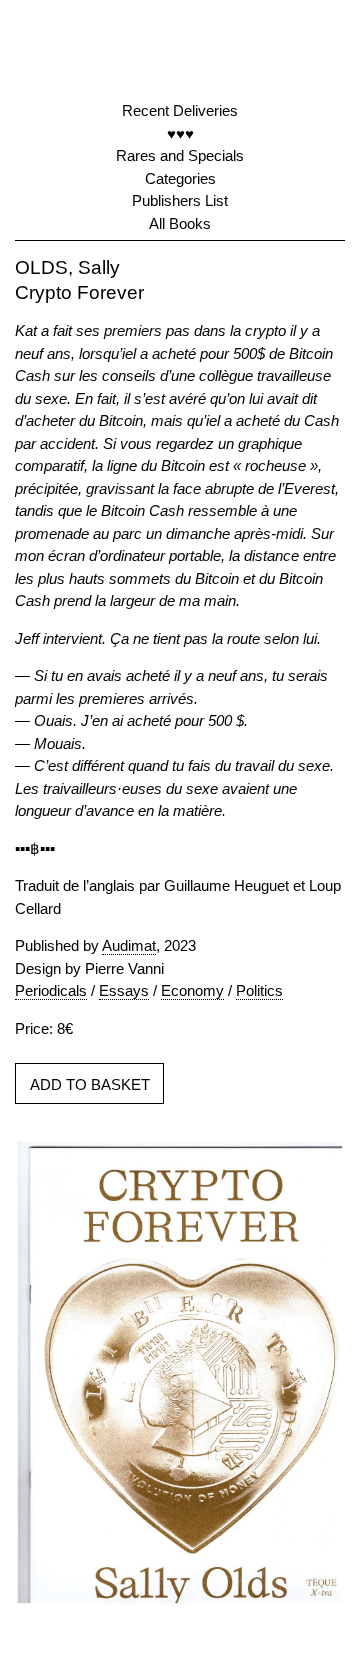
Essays (124, 990)
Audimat (129, 945)
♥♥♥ (180, 133)
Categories (180, 178)
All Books (180, 223)
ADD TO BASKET (90, 1084)
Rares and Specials (180, 155)
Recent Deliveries (180, 110)
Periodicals (51, 990)
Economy (192, 990)
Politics (259, 990)
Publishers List (180, 200)
